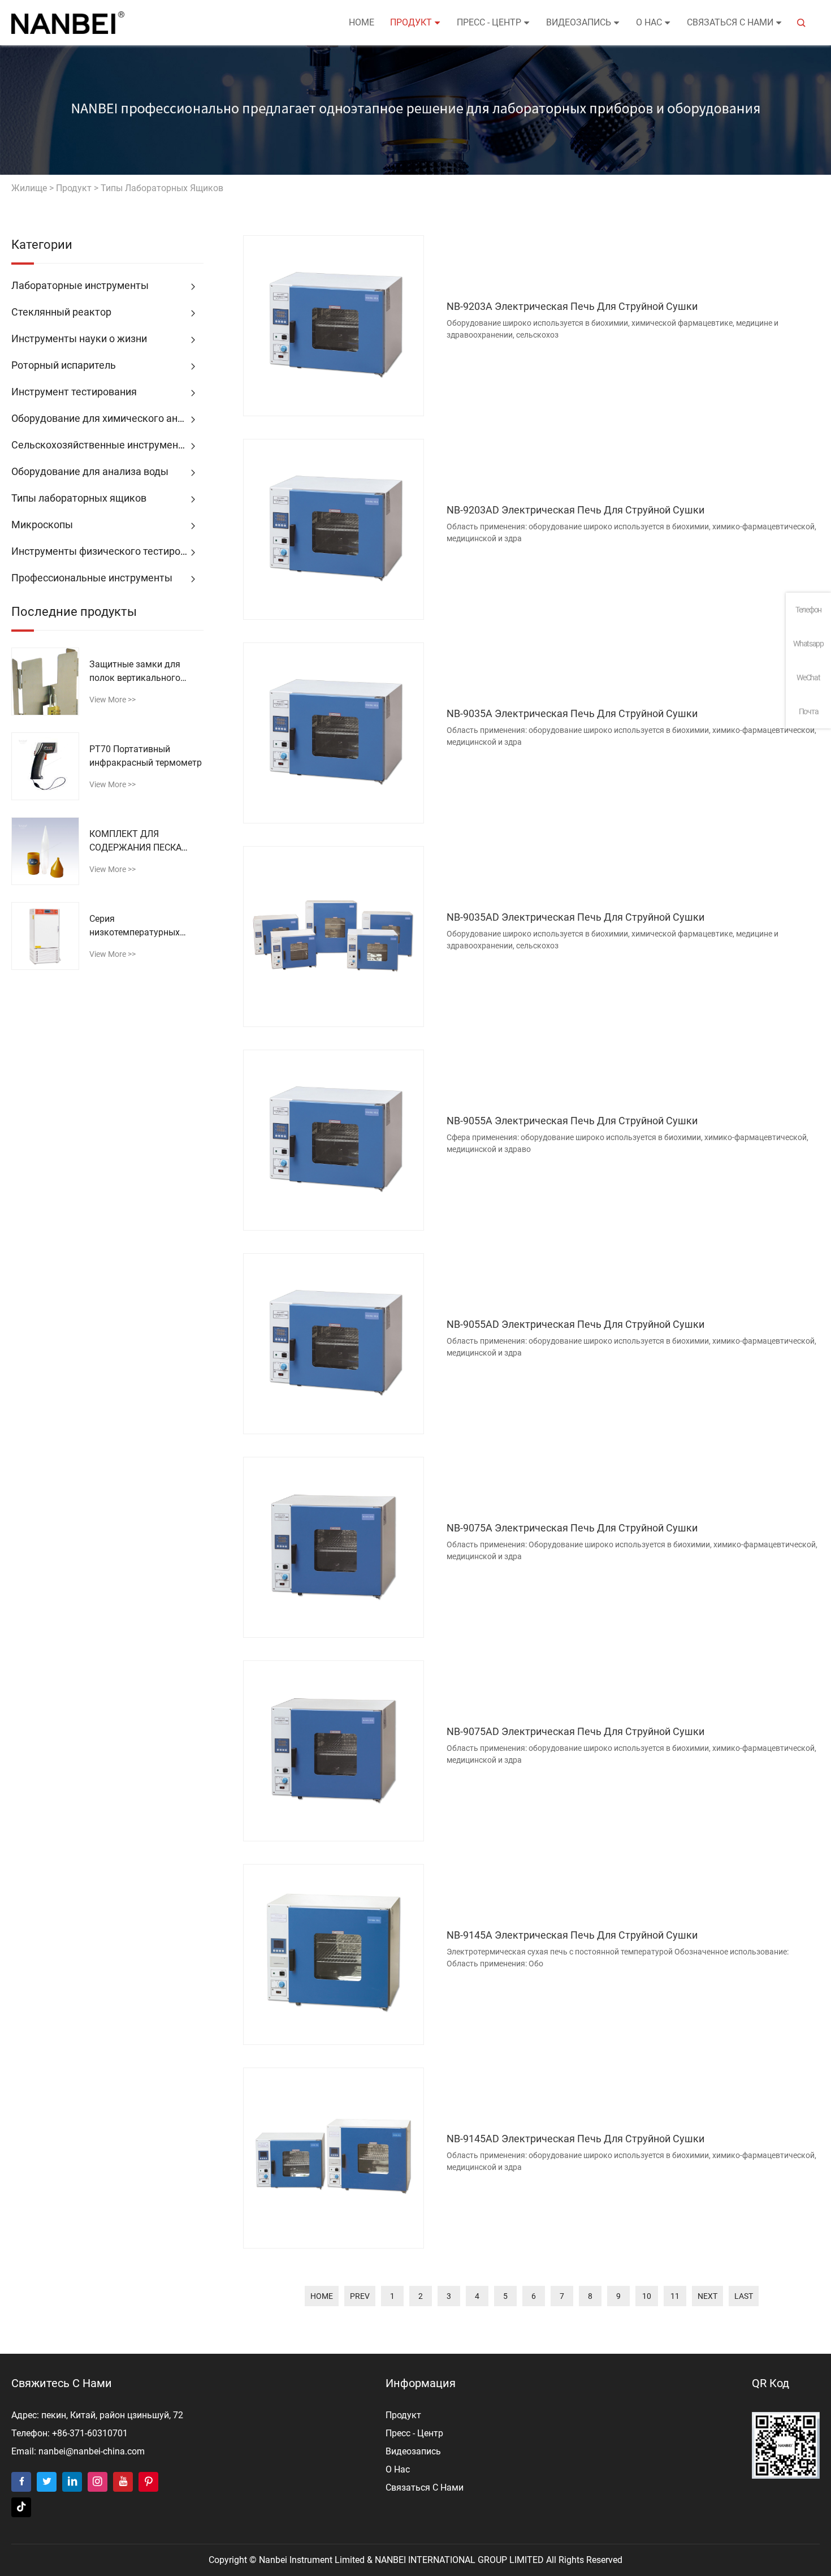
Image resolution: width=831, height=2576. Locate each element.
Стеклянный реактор (61, 312)
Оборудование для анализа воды (90, 471)
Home (362, 22)
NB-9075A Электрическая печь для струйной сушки (572, 1528)
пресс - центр (489, 22)
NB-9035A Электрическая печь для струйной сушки (572, 713)
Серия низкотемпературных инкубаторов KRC (135, 926)
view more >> (112, 700)
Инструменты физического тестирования (107, 551)
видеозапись (579, 22)
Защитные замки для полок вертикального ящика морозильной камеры (135, 672)
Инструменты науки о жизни (79, 338)
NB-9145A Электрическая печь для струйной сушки (572, 1935)
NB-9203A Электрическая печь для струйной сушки (572, 306)
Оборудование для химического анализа (107, 418)
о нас (649, 22)
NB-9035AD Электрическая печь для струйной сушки (575, 917)
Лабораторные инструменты (80, 285)
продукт (411, 22)
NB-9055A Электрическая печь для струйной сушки (572, 1121)
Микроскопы (42, 525)
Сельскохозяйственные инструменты (101, 445)
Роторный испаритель (64, 365)
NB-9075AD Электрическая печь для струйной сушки (575, 1731)
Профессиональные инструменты (92, 578)
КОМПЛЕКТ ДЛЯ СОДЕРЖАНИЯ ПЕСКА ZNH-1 (135, 842)
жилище (29, 188)
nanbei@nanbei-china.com (92, 2451)
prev (360, 2296)
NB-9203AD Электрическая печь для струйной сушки (575, 510)
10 (647, 2296)
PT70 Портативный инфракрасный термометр (146, 756)
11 (675, 2296)
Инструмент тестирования (74, 392)
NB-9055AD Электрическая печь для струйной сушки (575, 1324)
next (707, 2296)
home (322, 2296)
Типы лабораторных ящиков (162, 188)
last (744, 2296)
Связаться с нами (730, 22)
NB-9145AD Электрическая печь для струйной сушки (575, 2139)
